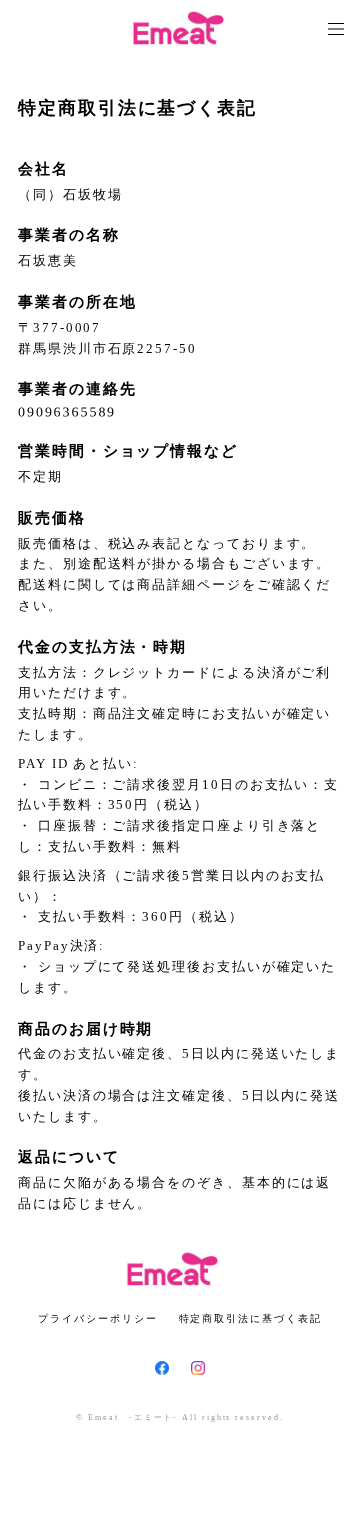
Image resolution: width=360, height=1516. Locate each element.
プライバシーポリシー (97, 1318)
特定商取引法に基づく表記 (250, 1318)
